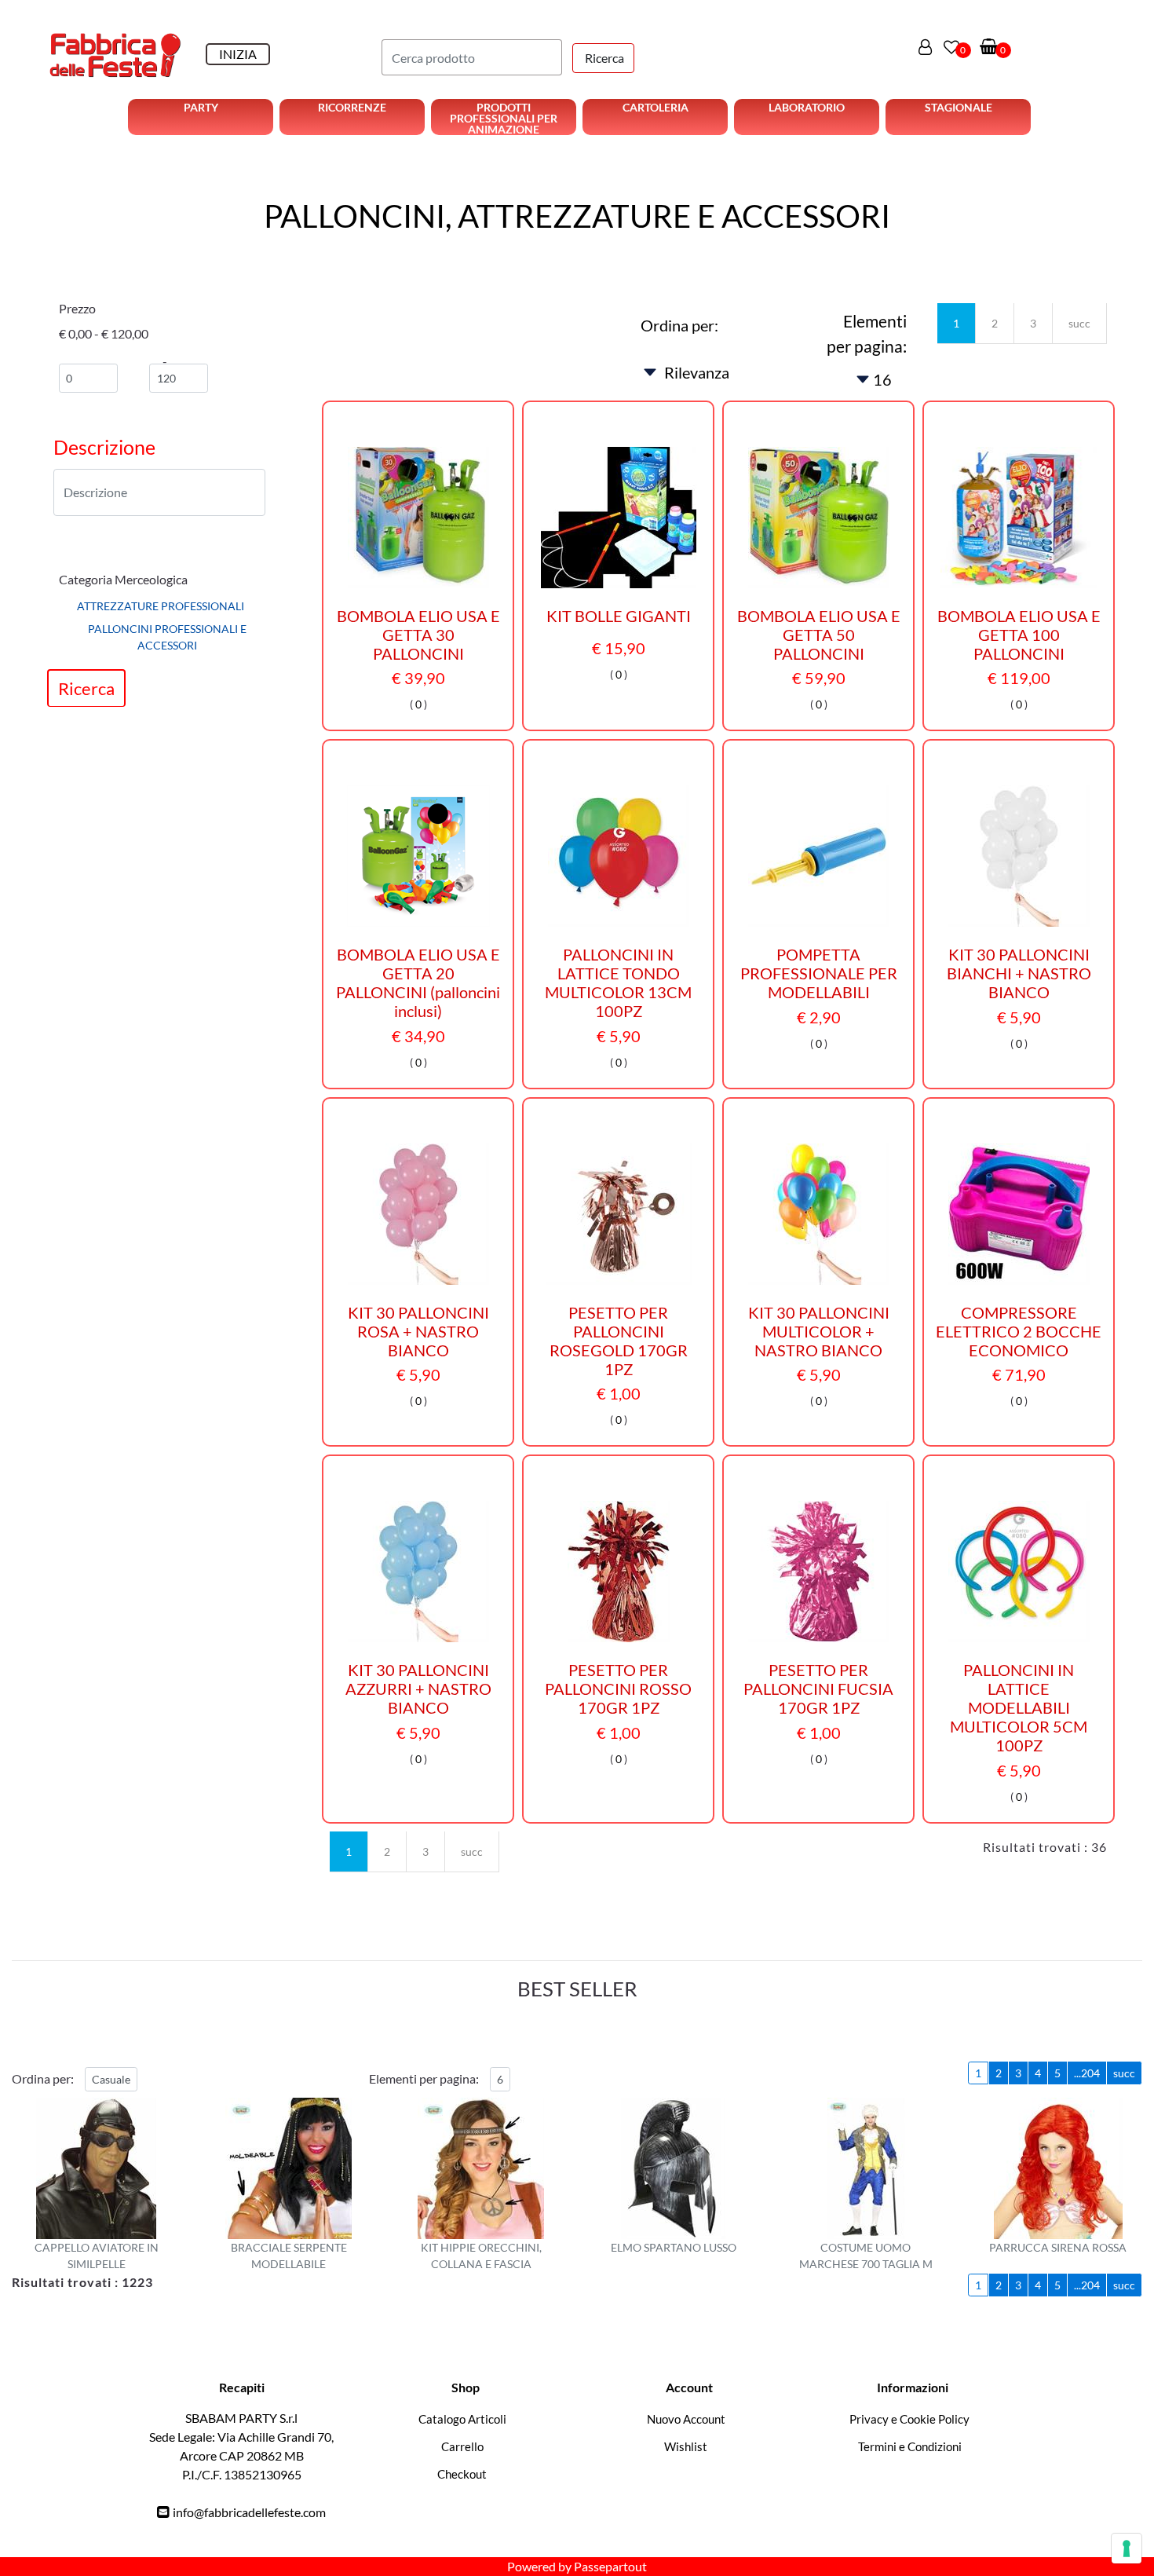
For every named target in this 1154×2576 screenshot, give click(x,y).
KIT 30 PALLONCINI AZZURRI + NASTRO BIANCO (418, 1689)
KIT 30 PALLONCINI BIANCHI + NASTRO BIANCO (1019, 973)
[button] (603, 58)
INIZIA (238, 54)
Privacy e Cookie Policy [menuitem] (909, 2419)
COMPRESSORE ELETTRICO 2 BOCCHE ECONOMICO (1019, 1331)
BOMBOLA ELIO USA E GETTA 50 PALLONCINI (819, 635)
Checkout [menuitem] (462, 2474)
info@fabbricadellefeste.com (249, 2512)
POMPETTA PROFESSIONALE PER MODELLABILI (819, 973)
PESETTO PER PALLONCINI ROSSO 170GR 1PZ (618, 1689)
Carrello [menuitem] (462, 2446)
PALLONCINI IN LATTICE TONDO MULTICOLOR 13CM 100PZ (618, 982)
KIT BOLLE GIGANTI (619, 616)
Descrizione (104, 447)
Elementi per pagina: (867, 333)
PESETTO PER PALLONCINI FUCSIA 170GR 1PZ (818, 1689)
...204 (1087, 2073)
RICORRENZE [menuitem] (352, 107)
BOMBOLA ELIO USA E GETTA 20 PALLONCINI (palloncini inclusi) (418, 982)
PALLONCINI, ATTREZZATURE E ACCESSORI (577, 216)
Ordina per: (679, 325)
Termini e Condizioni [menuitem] (910, 2446)
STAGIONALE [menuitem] (959, 107)
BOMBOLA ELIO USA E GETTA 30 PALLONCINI (418, 635)
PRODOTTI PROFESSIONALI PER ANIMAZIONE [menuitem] (504, 118)
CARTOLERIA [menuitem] (656, 107)
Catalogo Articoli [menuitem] (462, 2419)
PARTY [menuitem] (201, 107)
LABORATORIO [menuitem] (807, 107)
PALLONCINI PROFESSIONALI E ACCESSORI (167, 637)
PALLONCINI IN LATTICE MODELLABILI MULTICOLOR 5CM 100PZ (1019, 1707)
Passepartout (610, 2566)
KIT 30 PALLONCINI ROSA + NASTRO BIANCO (418, 1331)
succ (1079, 323)
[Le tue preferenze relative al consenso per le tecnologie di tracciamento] (1127, 2549)
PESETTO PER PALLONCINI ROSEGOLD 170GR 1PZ (619, 1341)
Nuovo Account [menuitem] (686, 2419)
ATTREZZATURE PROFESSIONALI (161, 606)
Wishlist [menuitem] (686, 2446)
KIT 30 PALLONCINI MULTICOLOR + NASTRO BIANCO (819, 1331)
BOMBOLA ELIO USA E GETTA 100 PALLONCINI (1019, 635)
